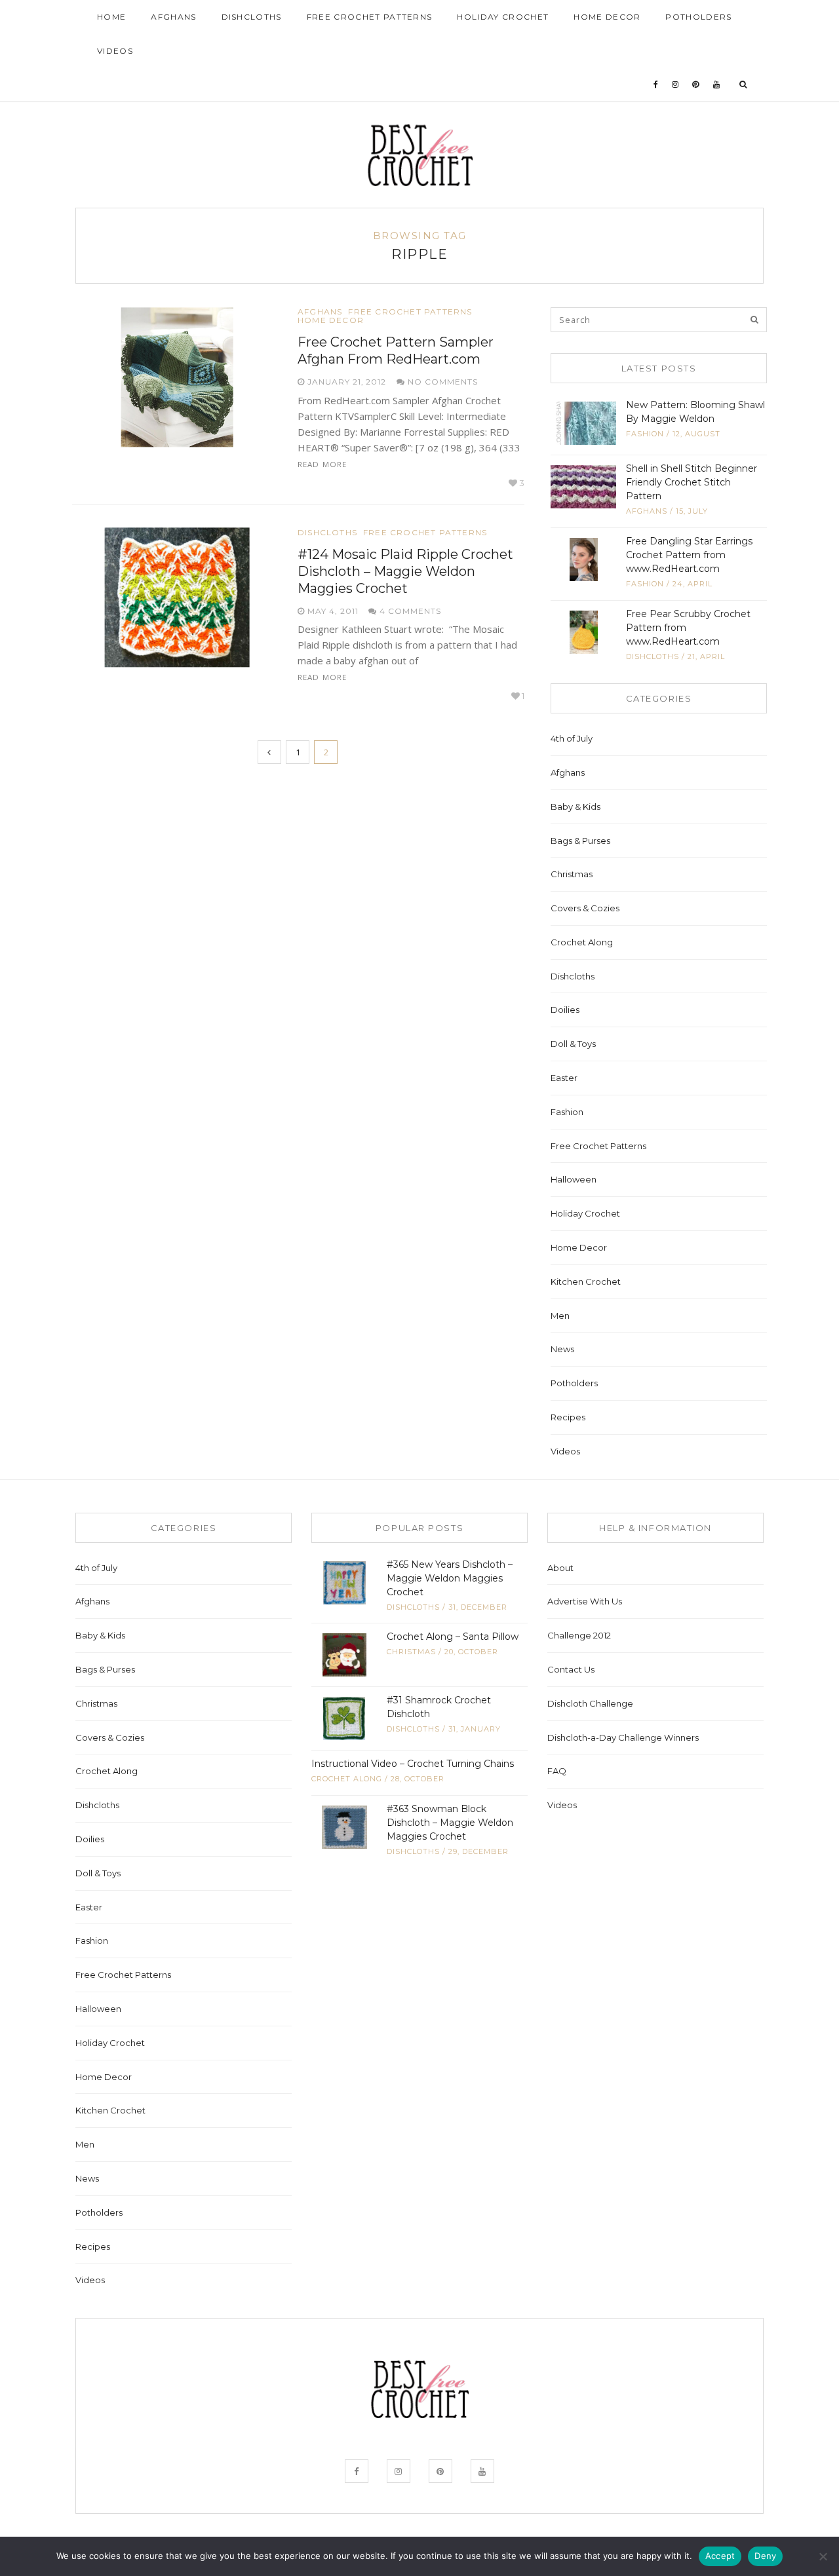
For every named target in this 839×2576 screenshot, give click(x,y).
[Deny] (823, 2556)
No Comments (441, 382)
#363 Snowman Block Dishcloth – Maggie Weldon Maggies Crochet (450, 1823)
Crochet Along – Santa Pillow (453, 1637)
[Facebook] (656, 85)
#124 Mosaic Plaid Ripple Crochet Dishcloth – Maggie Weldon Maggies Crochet (405, 571)
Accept (720, 2556)
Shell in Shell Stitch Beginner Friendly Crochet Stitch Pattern (692, 482)
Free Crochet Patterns (370, 17)
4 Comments (409, 611)
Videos (115, 51)
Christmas (572, 874)
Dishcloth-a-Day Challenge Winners (623, 1737)
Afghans (173, 17)
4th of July (572, 738)
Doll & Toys (573, 1044)
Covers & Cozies (585, 908)
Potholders (698, 17)
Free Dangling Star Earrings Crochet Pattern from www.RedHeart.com (689, 555)
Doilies (565, 1010)
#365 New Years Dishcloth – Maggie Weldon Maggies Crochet (450, 1578)
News (562, 1349)
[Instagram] (675, 85)
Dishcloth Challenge (590, 1703)
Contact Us (571, 1669)
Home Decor (607, 17)
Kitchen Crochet (586, 1281)
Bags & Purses (580, 841)
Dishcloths (252, 17)
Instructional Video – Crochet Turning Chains (413, 1764)
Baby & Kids (576, 806)
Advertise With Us (585, 1601)
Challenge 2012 (579, 1635)
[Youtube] (717, 85)
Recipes (568, 1417)
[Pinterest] (696, 85)
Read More (322, 464)
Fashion (645, 434)
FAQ (557, 1771)
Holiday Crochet (503, 17)
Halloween (574, 1179)
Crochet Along (582, 942)
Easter (564, 1078)
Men (560, 1316)
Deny (765, 2556)
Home (111, 17)
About (560, 1568)
